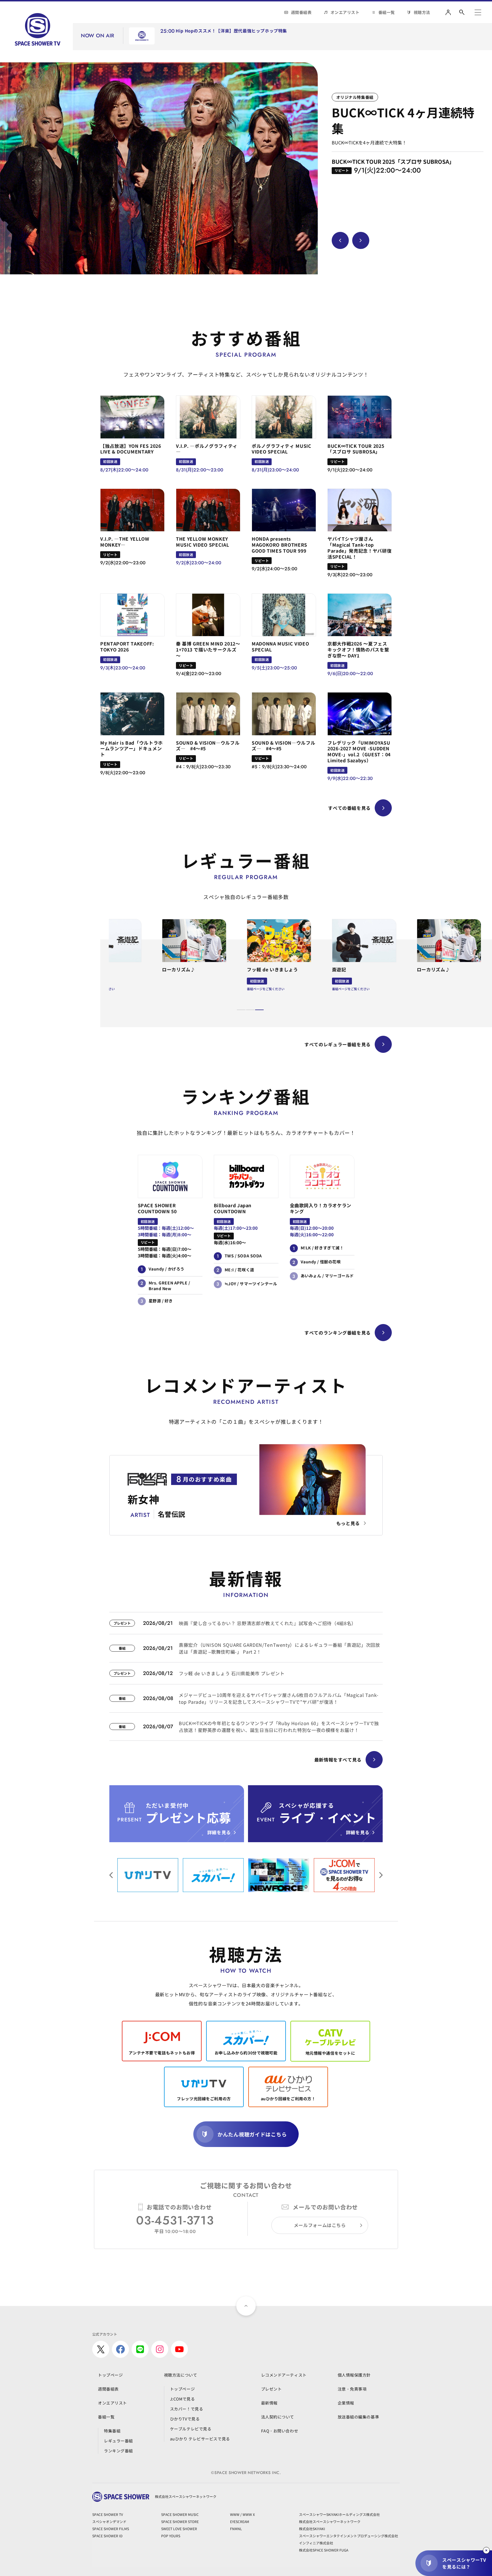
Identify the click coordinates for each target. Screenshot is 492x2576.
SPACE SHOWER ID (107, 2536)
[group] (159, 168)
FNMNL (236, 2529)
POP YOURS (171, 2536)
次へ (111, 1875)
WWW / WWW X (242, 2514)
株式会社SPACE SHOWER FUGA (324, 2550)
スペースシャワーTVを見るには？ (464, 2563)
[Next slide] (361, 240)
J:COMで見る (182, 2399)
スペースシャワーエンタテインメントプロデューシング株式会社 (348, 2536)
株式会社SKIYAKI (312, 2529)
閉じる (486, 2550)
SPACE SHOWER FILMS (111, 2529)
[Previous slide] (340, 240)
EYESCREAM (240, 2521)
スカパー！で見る (186, 2409)
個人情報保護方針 (354, 2375)
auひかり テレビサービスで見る (200, 2439)
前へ (381, 1875)
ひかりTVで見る (185, 2419)
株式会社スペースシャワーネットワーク (330, 2521)
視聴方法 (422, 12)
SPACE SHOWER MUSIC (180, 2514)
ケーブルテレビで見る (191, 2429)
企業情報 (346, 2403)
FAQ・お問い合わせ (280, 2431)
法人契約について (278, 2417)
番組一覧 (387, 12)
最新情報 (269, 2403)
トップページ (110, 2375)
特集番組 (112, 2431)
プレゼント (271, 2389)
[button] (241, 1010)
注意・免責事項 (352, 2389)
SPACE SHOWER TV (108, 2514)
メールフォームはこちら (320, 2225)
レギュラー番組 (118, 2441)
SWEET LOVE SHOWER (179, 2529)
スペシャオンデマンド (109, 2521)
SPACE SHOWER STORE (180, 2521)
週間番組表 (301, 12)
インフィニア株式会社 (316, 2543)
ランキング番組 (118, 2451)
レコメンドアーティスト (284, 2375)
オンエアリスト (345, 12)
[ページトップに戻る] (246, 2306)
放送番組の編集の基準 (358, 2417)
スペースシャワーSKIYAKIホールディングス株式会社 (339, 2514)
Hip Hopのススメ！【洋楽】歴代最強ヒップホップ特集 (231, 31)
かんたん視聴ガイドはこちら (252, 2134)
